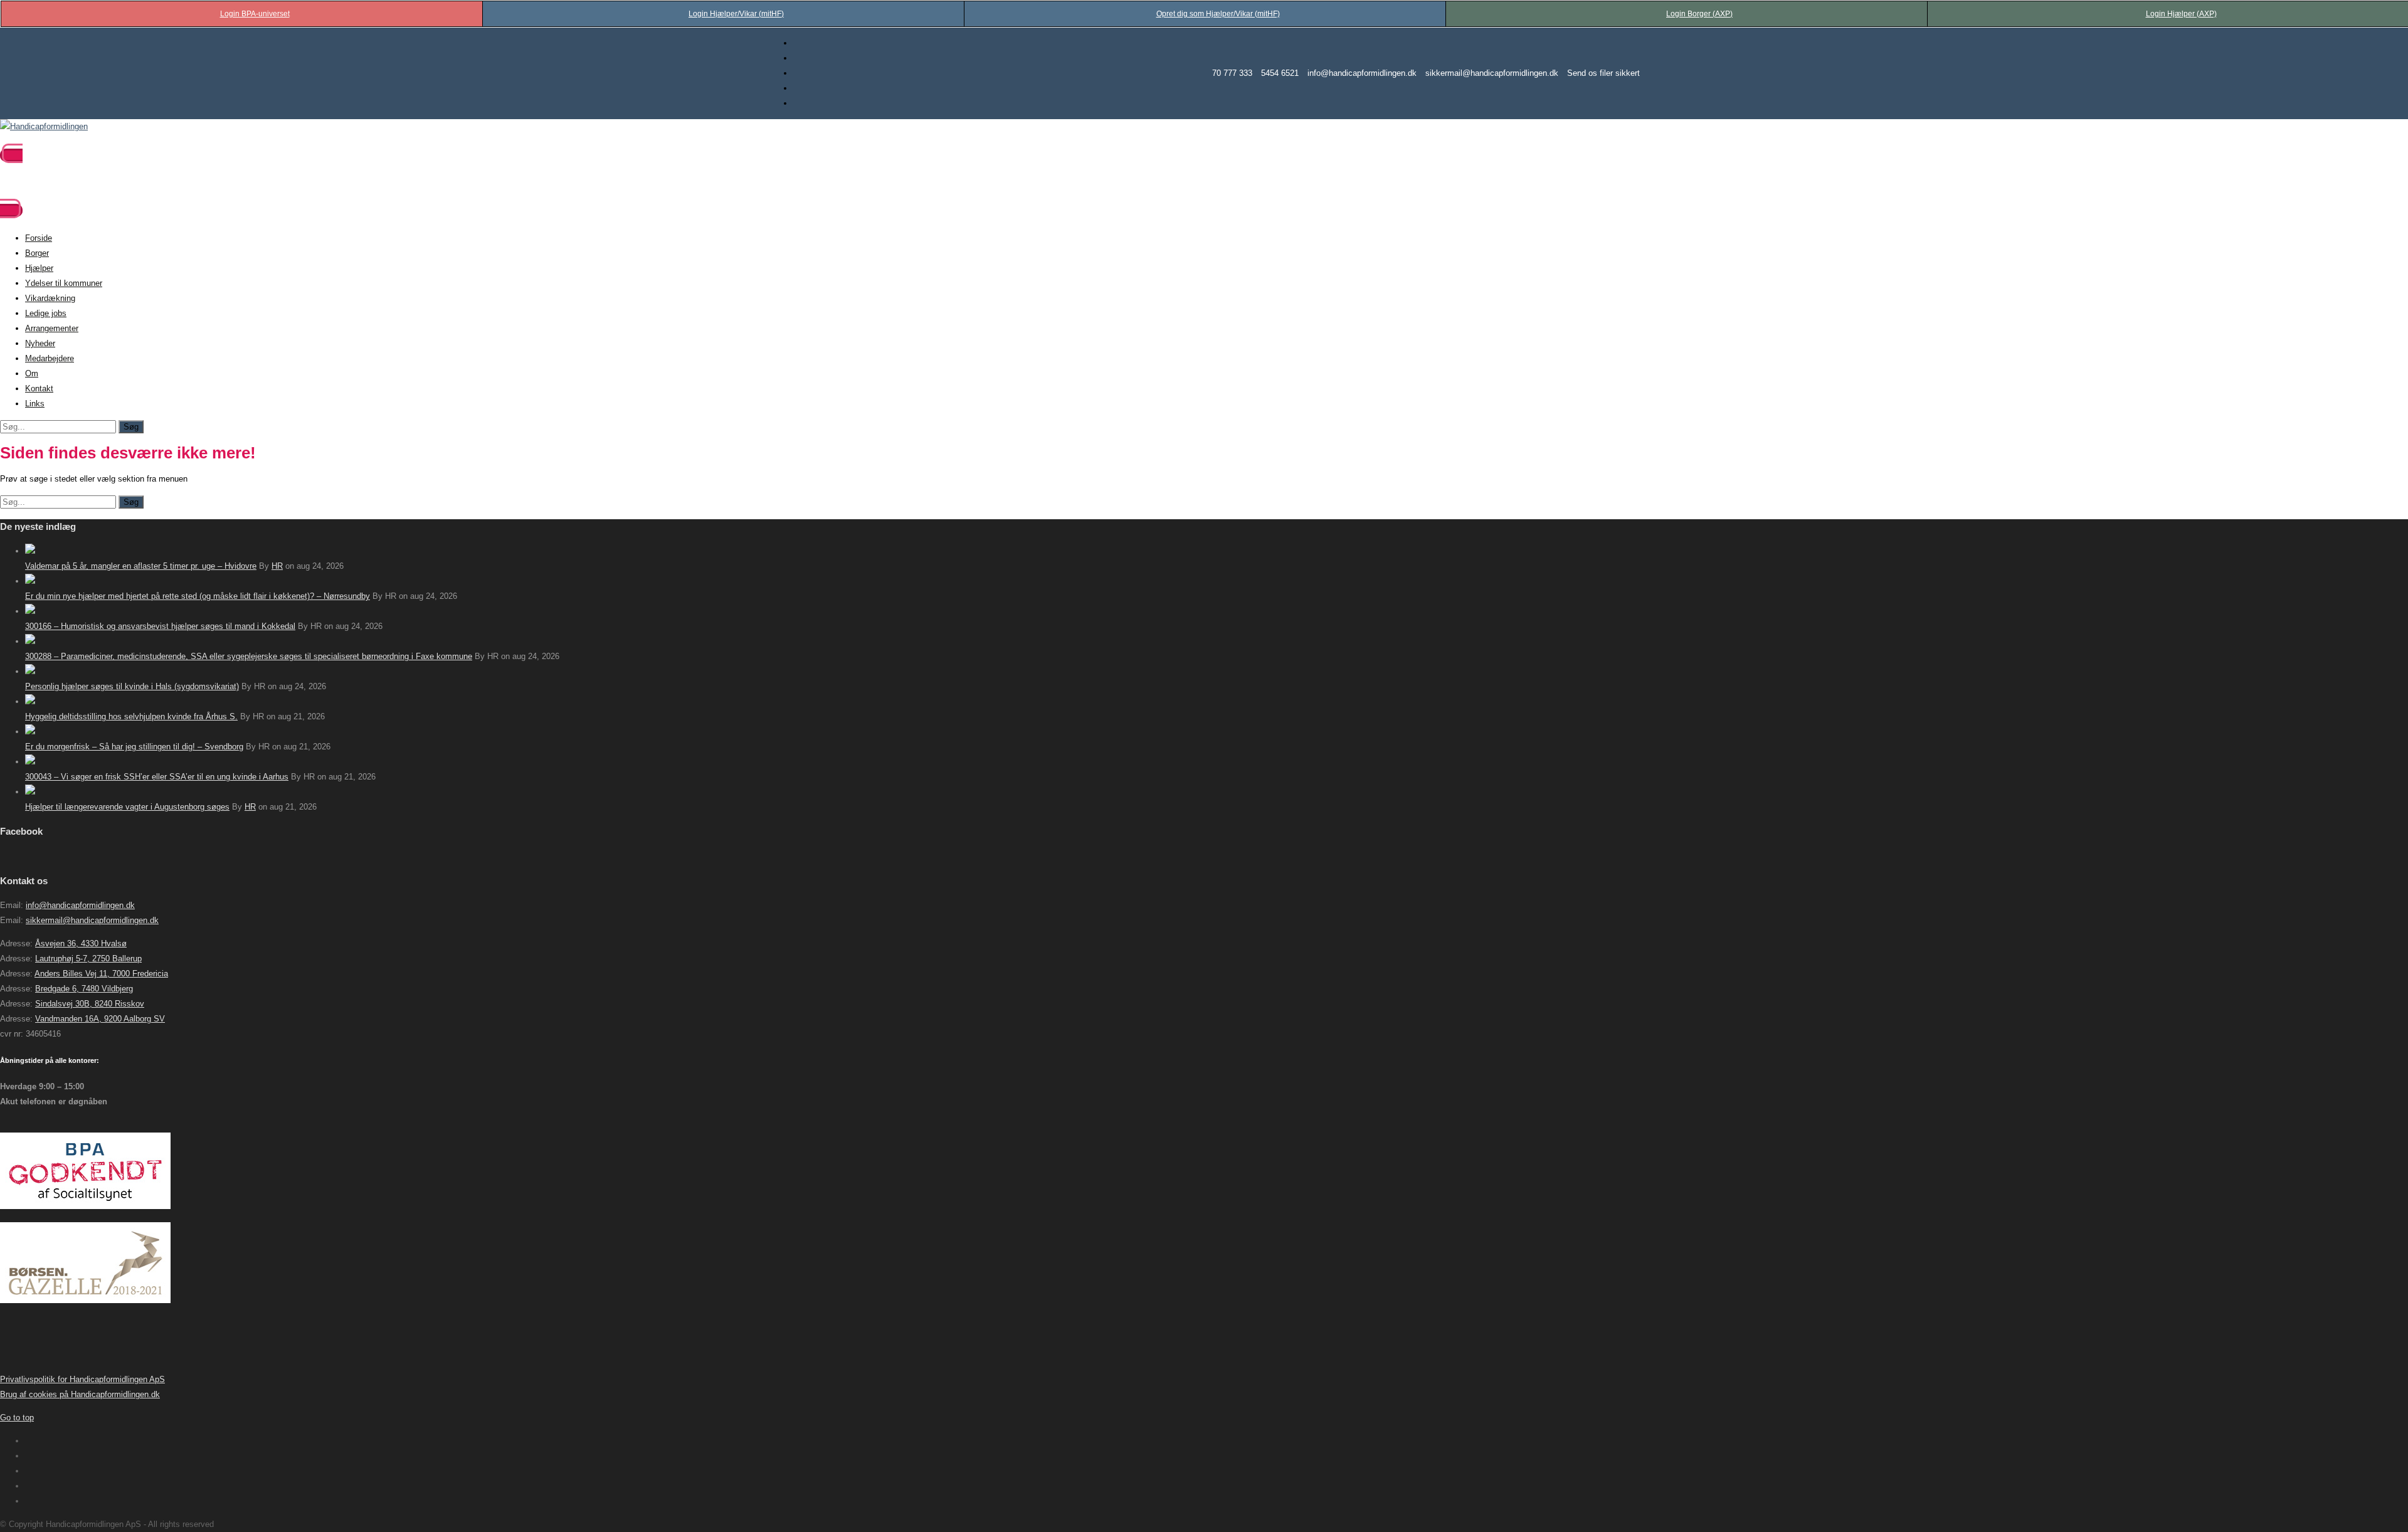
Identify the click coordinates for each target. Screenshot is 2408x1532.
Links (35, 404)
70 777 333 (1232, 73)
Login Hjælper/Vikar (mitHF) (736, 14)
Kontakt (39, 388)
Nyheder (40, 343)
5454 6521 (1280, 73)
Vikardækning (50, 298)
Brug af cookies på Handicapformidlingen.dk (80, 1394)
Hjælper (39, 268)
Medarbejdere (50, 358)
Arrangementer (52, 328)
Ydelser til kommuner (64, 283)
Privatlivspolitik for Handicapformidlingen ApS (82, 1379)
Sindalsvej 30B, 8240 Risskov (90, 1004)
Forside (39, 238)
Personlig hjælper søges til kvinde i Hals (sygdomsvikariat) (132, 686)
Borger (37, 253)
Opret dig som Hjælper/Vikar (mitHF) (1218, 14)
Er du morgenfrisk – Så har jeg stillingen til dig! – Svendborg (134, 747)
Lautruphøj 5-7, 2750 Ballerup (88, 959)
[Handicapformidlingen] (44, 126)
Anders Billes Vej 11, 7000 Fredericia (101, 974)
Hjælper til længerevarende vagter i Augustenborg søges (127, 807)
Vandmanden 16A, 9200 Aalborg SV (100, 1019)
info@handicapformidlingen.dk (1362, 73)
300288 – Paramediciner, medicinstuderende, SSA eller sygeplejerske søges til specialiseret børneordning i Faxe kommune (249, 656)
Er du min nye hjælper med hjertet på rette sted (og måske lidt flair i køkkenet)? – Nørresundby (198, 596)
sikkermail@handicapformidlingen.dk (1492, 73)
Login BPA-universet (255, 14)
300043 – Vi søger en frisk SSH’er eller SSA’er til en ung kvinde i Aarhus (157, 777)
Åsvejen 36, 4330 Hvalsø (81, 943)
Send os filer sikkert (1603, 73)
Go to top (17, 1418)
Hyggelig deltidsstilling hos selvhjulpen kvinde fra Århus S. (131, 716)
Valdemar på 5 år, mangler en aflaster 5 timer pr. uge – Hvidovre (141, 566)
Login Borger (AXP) (1699, 14)
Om (32, 373)
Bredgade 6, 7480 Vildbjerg (84, 989)
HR (277, 566)
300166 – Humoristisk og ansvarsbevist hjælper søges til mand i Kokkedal (160, 626)
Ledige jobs (46, 313)
